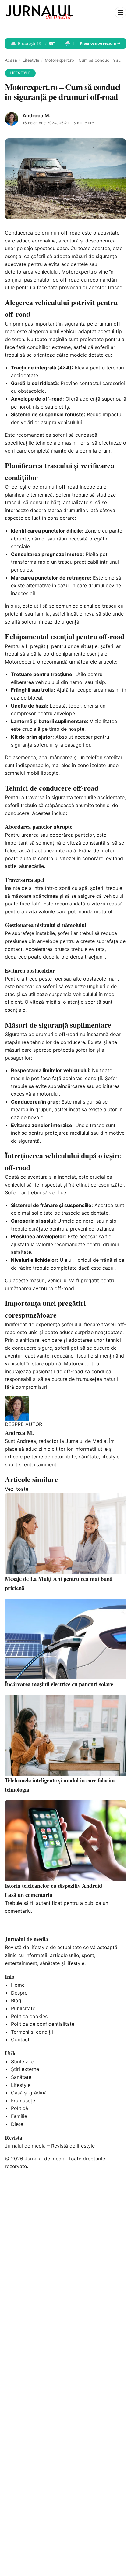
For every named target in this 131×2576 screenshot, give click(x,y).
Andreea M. (37, 115)
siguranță (106, 256)
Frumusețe (23, 2101)
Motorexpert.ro (79, 272)
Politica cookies (29, 2016)
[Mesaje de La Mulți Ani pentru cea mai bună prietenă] (65, 1533)
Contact (20, 2039)
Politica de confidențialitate (43, 2024)
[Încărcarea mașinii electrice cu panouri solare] (65, 1639)
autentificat (49, 1903)
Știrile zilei (23, 2061)
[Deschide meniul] (120, 13)
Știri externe (25, 2069)
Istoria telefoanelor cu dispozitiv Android (53, 1885)
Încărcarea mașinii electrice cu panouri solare (59, 1684)
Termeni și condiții (32, 2032)
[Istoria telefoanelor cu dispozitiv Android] (65, 1841)
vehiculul (113, 896)
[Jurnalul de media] (40, 13)
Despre (19, 1993)
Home (18, 1985)
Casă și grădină (29, 2093)
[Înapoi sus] (120, 2565)
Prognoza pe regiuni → (100, 43)
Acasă (11, 60)
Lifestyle (31, 60)
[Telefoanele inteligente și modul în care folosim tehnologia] (65, 1735)
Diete (17, 2124)
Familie (19, 2116)
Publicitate (23, 2008)
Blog (16, 2000)
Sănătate (21, 2077)
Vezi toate (17, 1489)
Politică (19, 2108)
